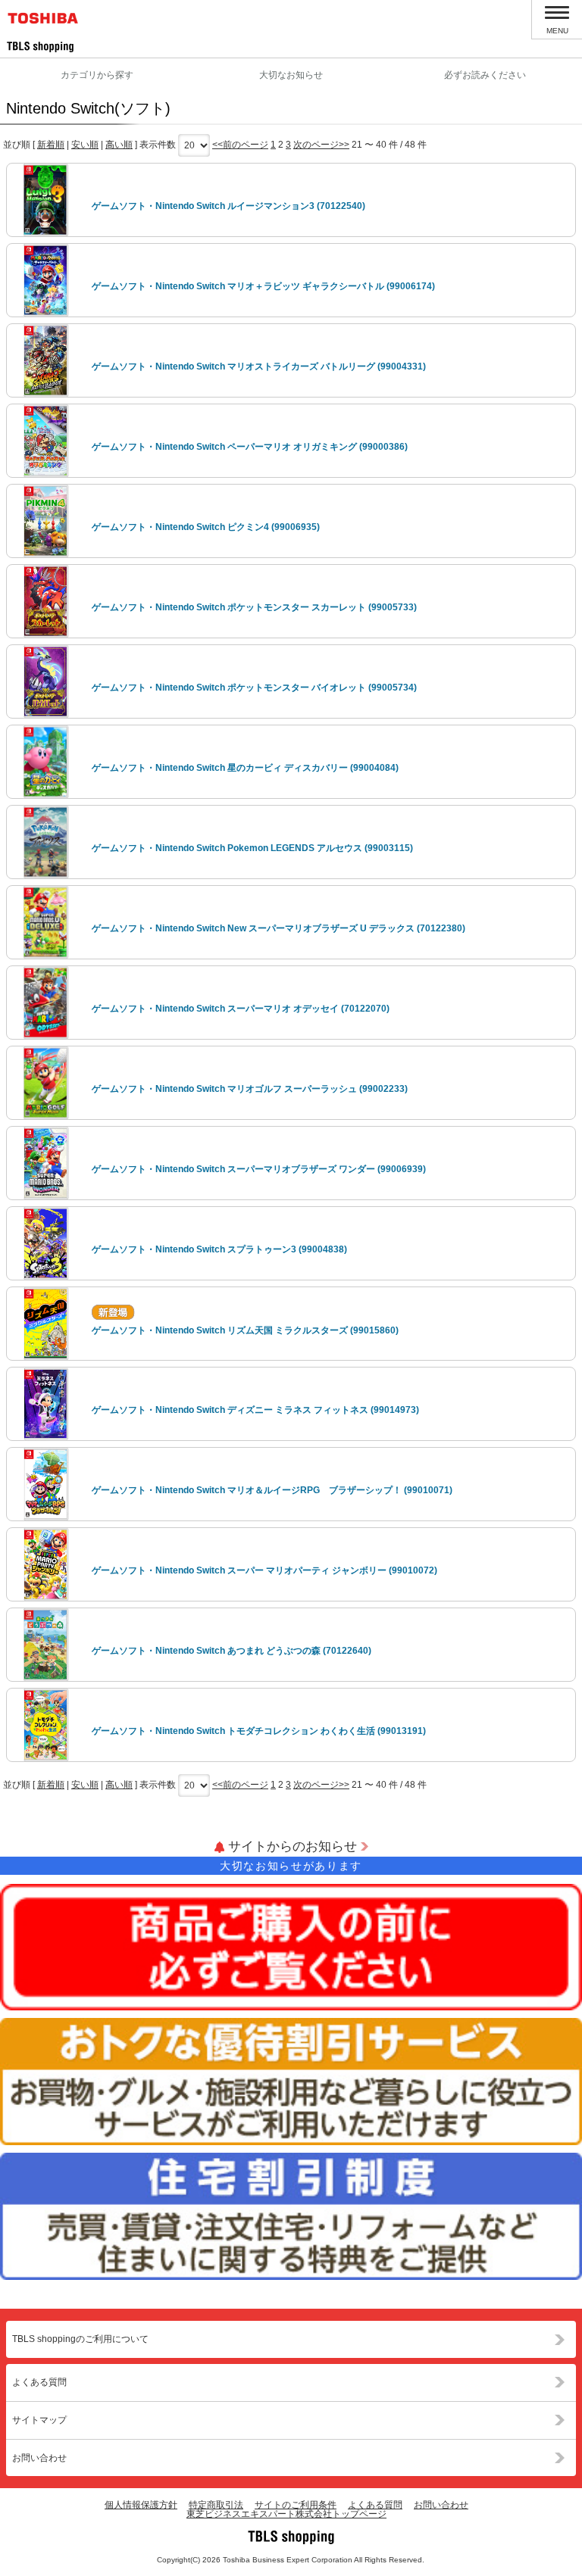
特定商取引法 (216, 2505)
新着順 (51, 145)
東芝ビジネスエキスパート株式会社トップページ (286, 2514)
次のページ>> (321, 145)
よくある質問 (39, 2382)
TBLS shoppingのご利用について (80, 2339)
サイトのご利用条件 (296, 2505)
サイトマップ (39, 2420)
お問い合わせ (39, 2458)
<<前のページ (240, 145)
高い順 (119, 145)
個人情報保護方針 (141, 2505)
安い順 (85, 145)
